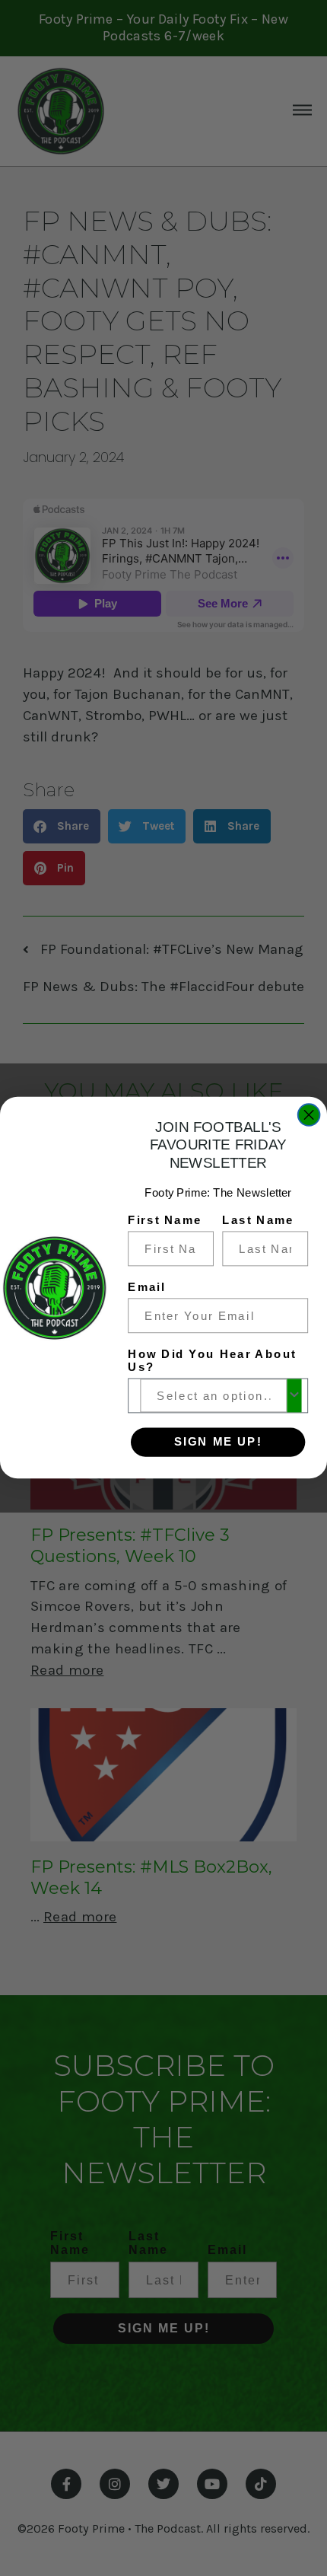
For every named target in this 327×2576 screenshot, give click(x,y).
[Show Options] (294, 1396)
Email (147, 1287)
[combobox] (213, 1396)
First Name (165, 1220)
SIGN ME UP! (218, 1443)
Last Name (258, 1220)
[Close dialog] (309, 1116)
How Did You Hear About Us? (212, 1361)
